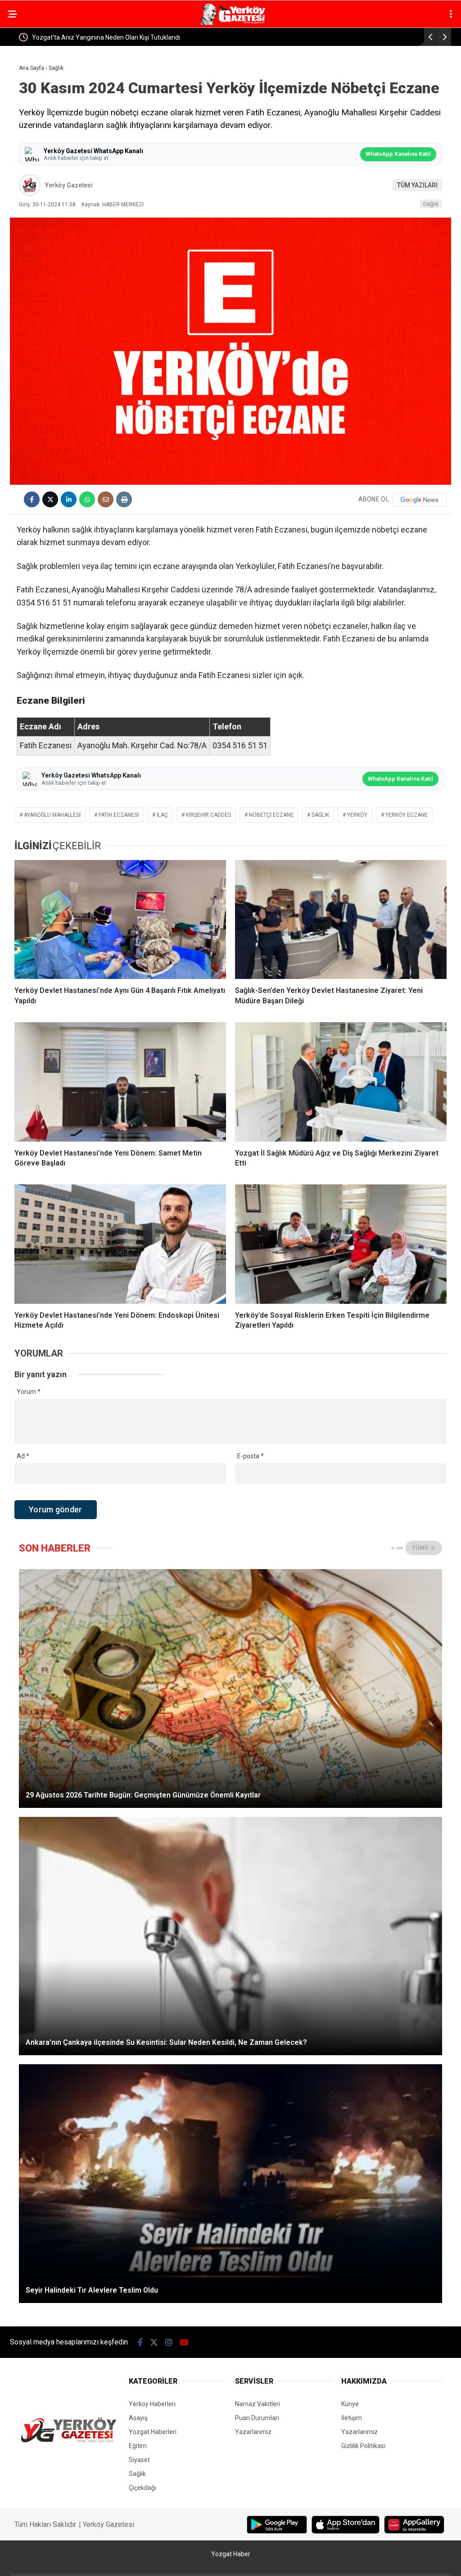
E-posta (251, 1456)
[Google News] (420, 500)
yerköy (357, 815)
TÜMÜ (421, 1548)
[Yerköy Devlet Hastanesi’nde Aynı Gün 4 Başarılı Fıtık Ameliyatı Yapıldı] (120, 919)
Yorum (29, 1392)
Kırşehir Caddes (208, 815)
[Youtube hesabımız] (184, 2342)
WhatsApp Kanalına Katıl (398, 154)
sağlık (320, 815)
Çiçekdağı (142, 2488)
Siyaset (139, 2460)
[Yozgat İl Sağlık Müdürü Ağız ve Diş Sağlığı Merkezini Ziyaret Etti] (341, 1082)
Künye (350, 2404)
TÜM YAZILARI (417, 185)
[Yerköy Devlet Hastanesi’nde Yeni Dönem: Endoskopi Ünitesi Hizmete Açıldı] (120, 1244)
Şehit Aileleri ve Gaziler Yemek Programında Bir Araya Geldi (116, 37)
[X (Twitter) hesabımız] (154, 2342)
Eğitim (138, 2446)
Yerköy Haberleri (152, 2404)
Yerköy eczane (407, 815)
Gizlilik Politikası (363, 2446)
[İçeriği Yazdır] (124, 499)
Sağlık (431, 204)
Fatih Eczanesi (119, 815)
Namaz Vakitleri (258, 2404)
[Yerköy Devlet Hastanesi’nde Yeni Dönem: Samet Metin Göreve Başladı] (120, 1082)
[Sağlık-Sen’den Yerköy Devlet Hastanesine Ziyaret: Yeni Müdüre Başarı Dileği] (341, 919)
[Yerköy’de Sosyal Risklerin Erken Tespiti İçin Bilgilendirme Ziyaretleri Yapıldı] (341, 1244)
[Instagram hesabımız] (169, 2342)
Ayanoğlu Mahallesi (52, 815)
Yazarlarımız (253, 2432)
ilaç (162, 815)
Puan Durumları (257, 2418)
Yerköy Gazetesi (69, 185)
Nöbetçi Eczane (271, 815)
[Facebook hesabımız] (140, 2342)
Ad (23, 1456)
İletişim (352, 2418)
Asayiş (138, 2418)
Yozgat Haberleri (153, 2432)
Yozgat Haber (231, 2554)
